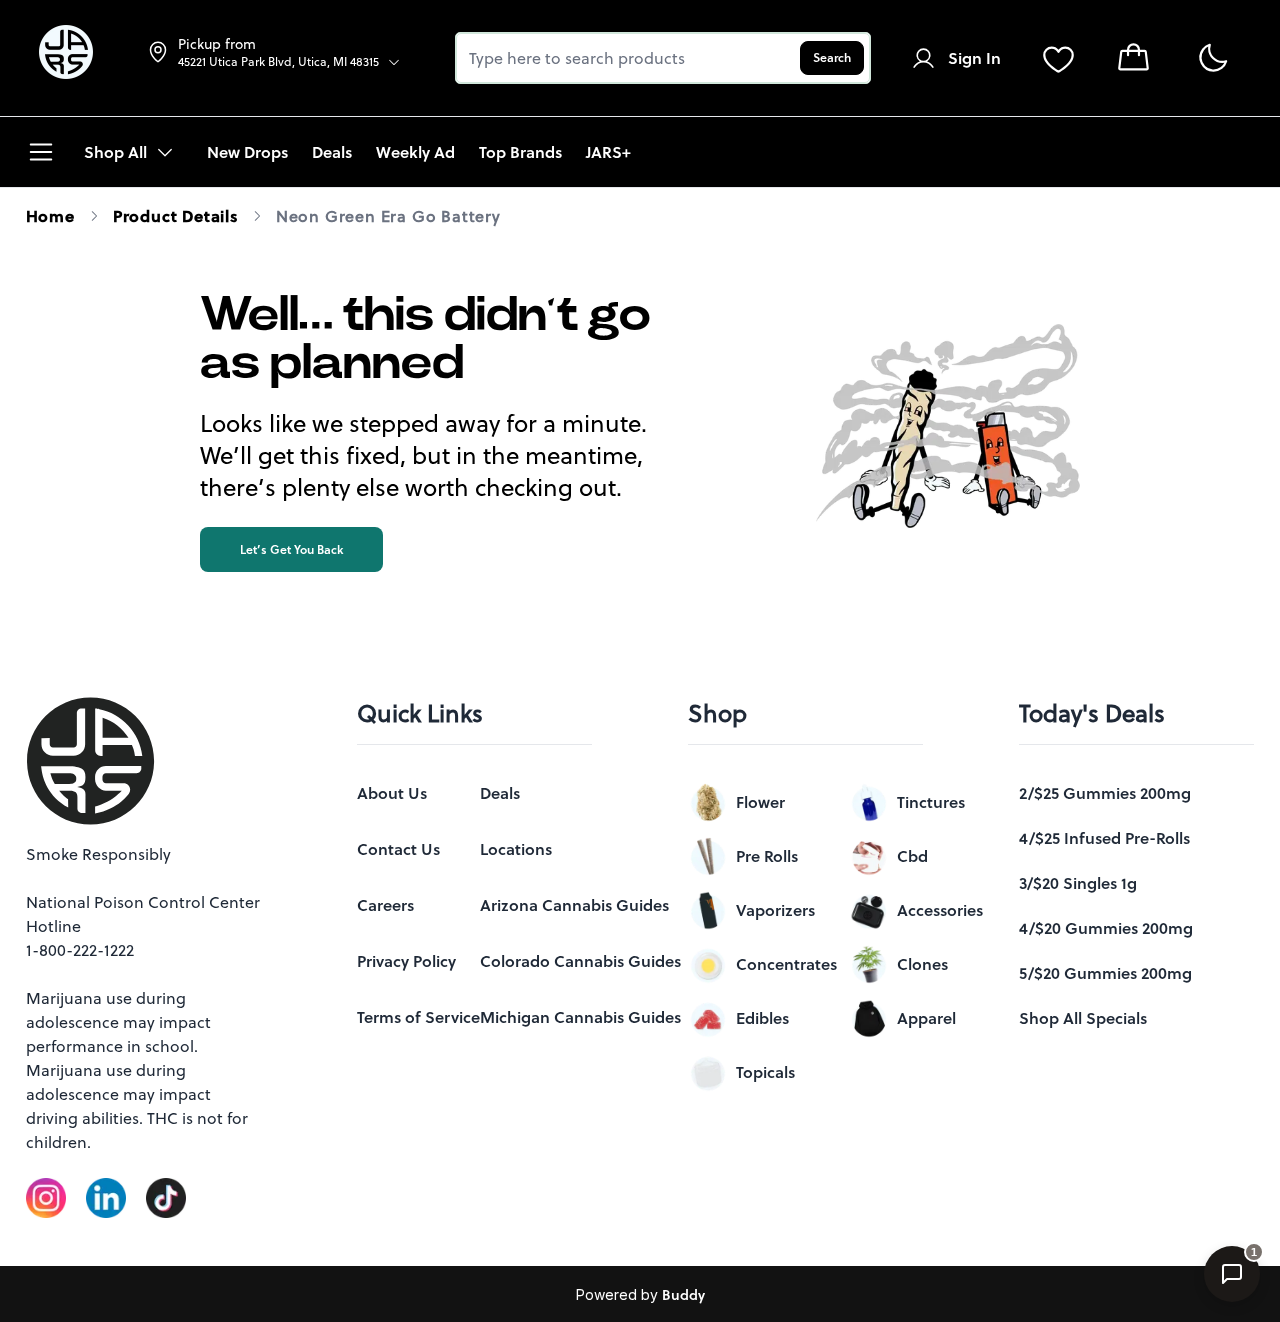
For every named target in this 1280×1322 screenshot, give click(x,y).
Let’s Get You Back (291, 549)
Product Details (175, 216)
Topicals (765, 1072)
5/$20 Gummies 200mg (1105, 973)
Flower (760, 802)
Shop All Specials (1083, 1018)
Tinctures (931, 802)
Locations (516, 849)
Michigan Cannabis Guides (580, 1017)
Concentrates (786, 964)
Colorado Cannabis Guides (580, 961)
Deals (500, 793)
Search (832, 57)
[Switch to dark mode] (1212, 58)
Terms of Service (418, 1017)
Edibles (762, 1018)
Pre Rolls (767, 856)
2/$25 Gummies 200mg (1105, 793)
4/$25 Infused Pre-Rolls (1104, 838)
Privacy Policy (406, 961)
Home (50, 216)
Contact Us (398, 849)
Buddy (683, 1295)
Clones (922, 964)
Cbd (912, 856)
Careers (385, 905)
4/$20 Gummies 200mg (1106, 928)
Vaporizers (775, 910)
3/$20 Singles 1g (1078, 883)
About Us (392, 793)
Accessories (940, 910)
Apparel (926, 1018)
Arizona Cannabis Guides (574, 905)
